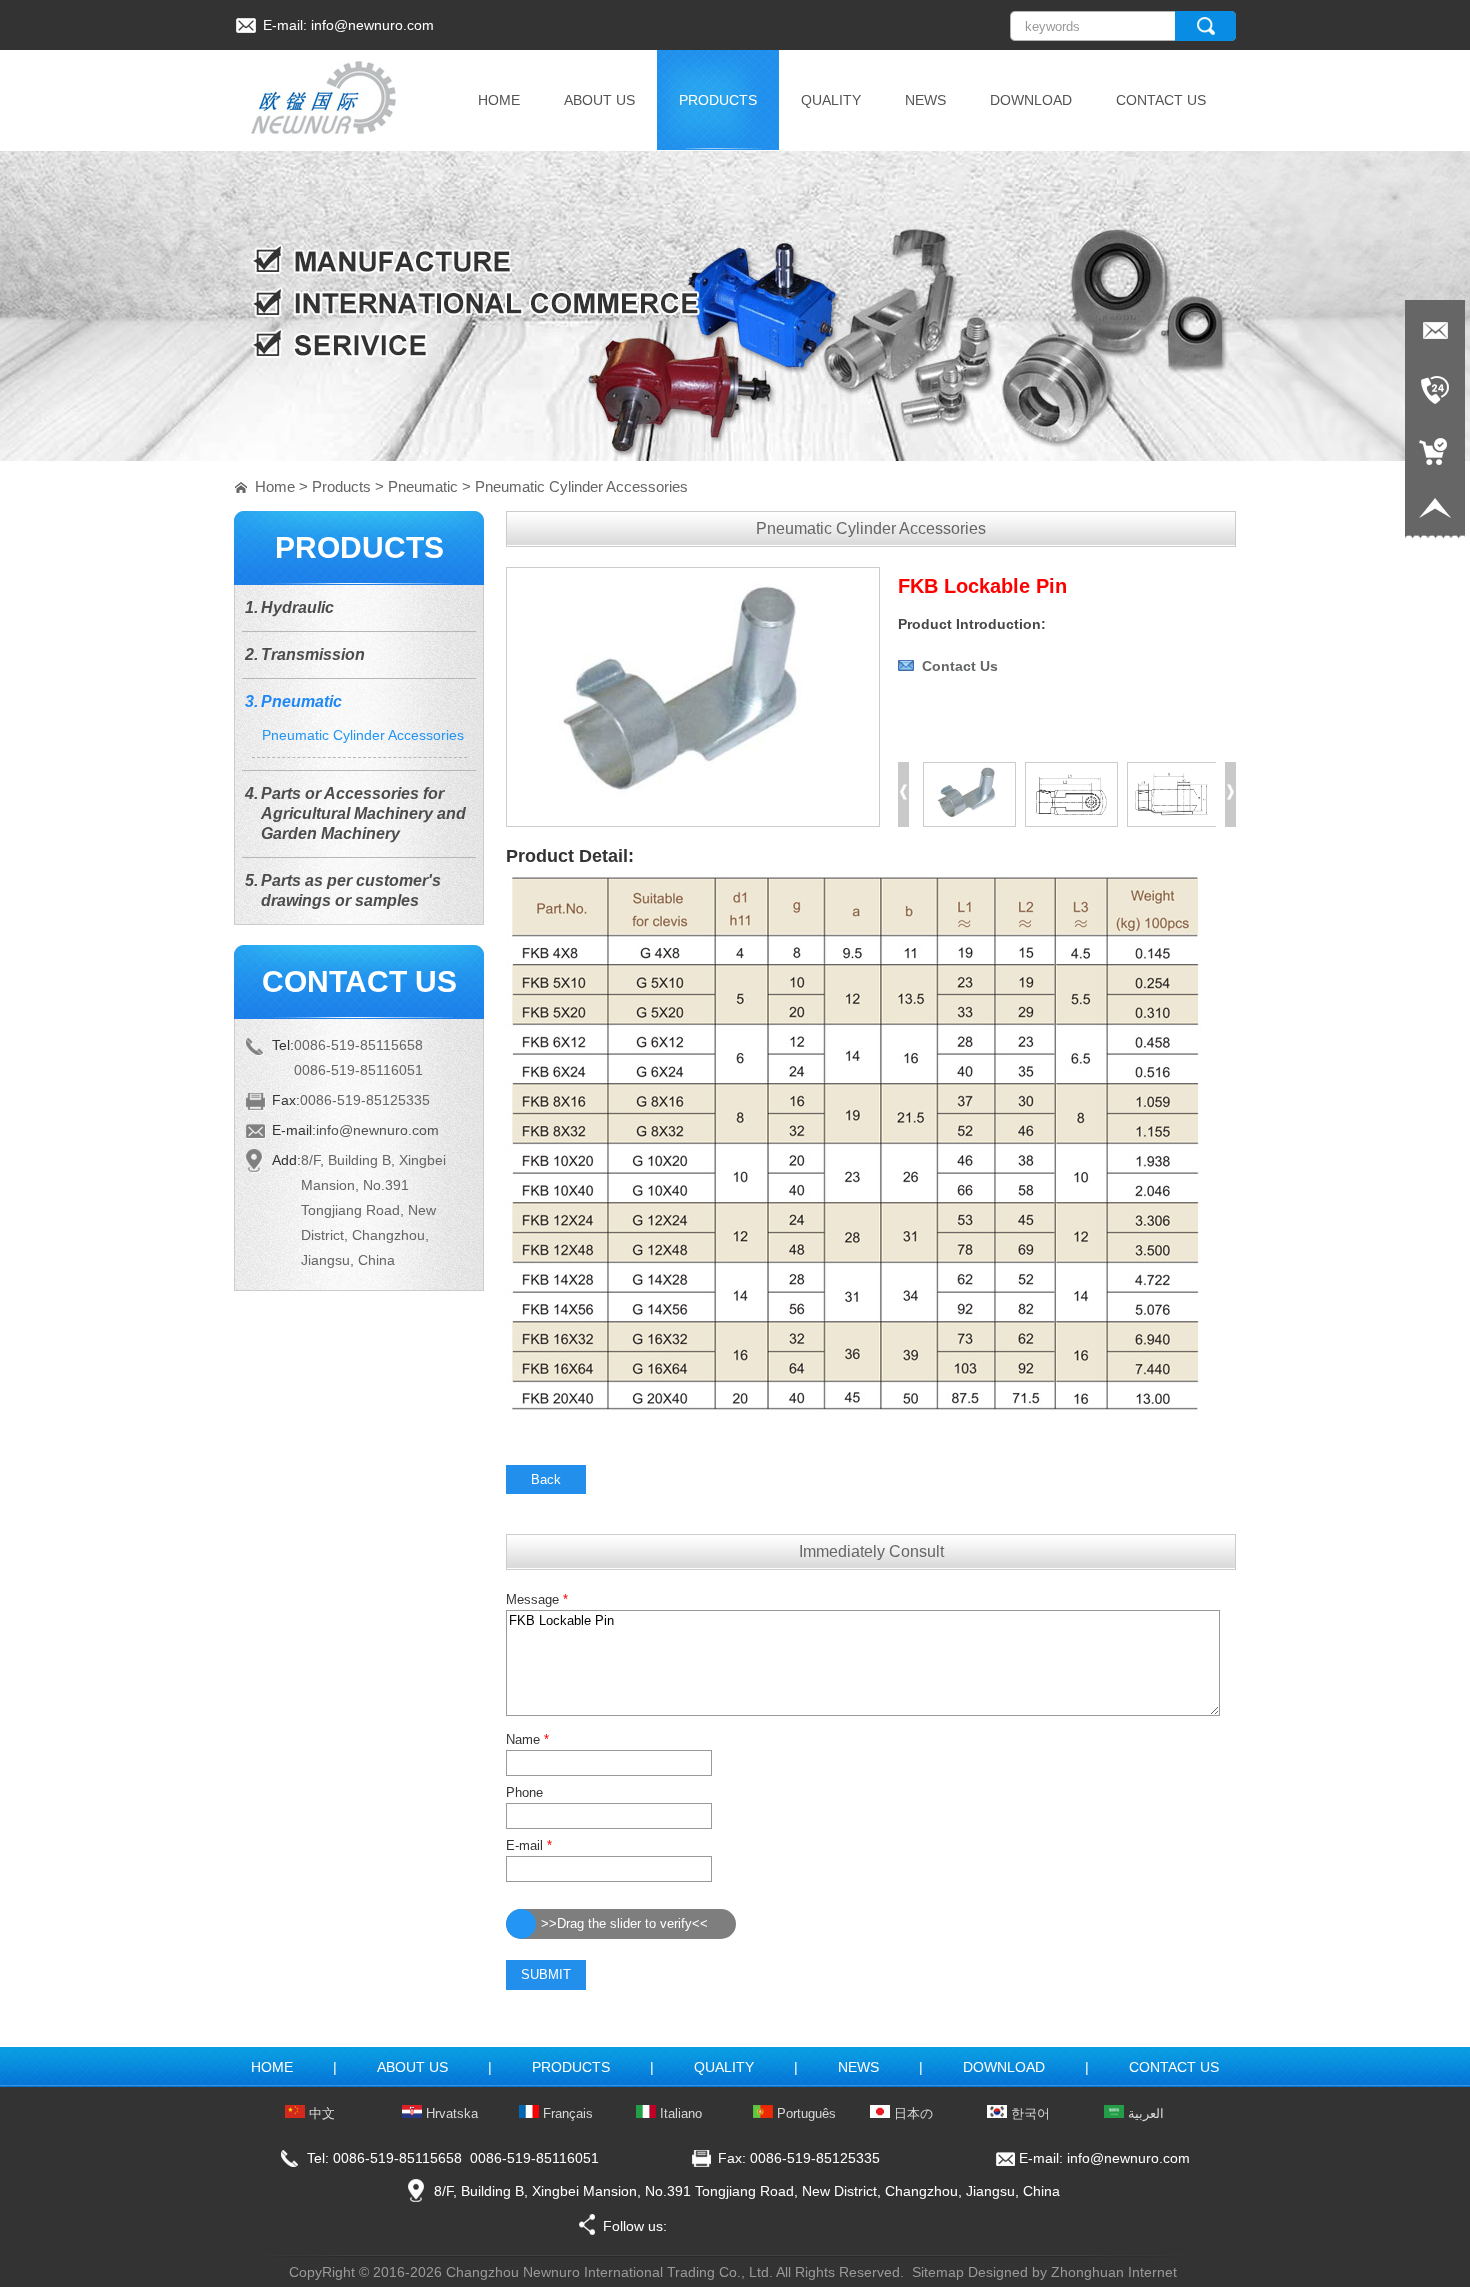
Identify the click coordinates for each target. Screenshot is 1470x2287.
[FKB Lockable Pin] (693, 822)
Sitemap (938, 2272)
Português (804, 2113)
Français (566, 2113)
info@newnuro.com (372, 25)
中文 (320, 2113)
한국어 (1028, 2113)
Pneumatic (423, 486)
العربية (1144, 2113)
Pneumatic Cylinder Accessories (581, 486)
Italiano (679, 2113)
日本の (911, 2113)
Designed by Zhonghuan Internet (1072, 2272)
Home (275, 486)
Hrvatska (450, 2113)
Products (341, 486)
